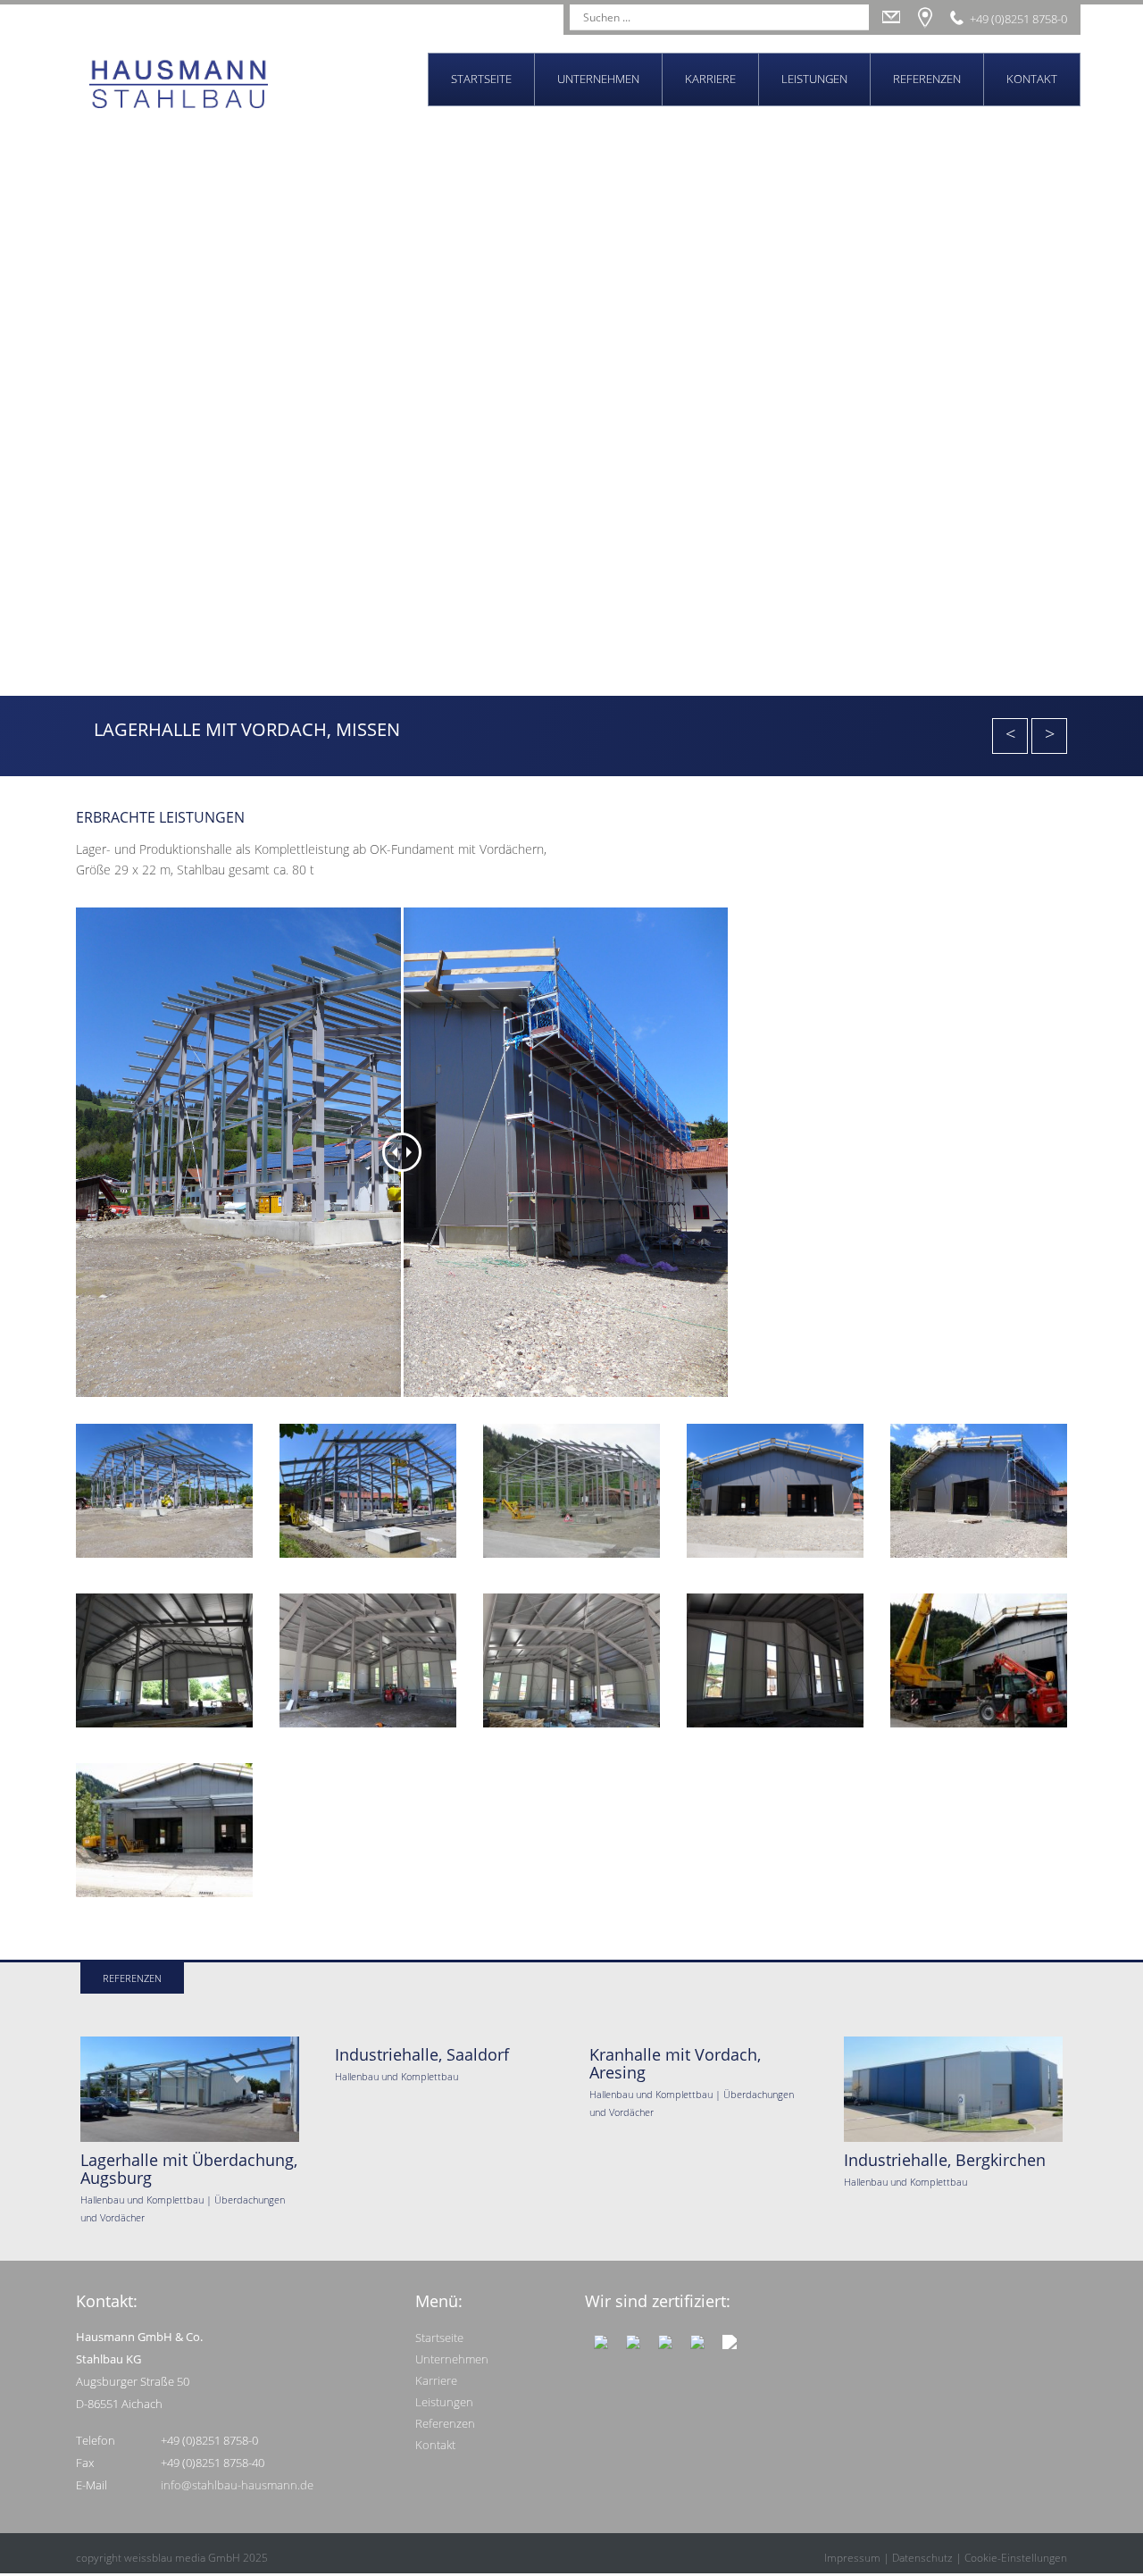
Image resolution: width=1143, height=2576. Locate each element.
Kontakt (1032, 79)
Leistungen (814, 79)
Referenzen (927, 79)
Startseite (481, 79)
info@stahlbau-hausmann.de (237, 2485)
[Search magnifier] (856, 17)
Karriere (710, 79)
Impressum (852, 2558)
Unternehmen (598, 79)
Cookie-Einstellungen (1016, 2558)
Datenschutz (922, 2558)
